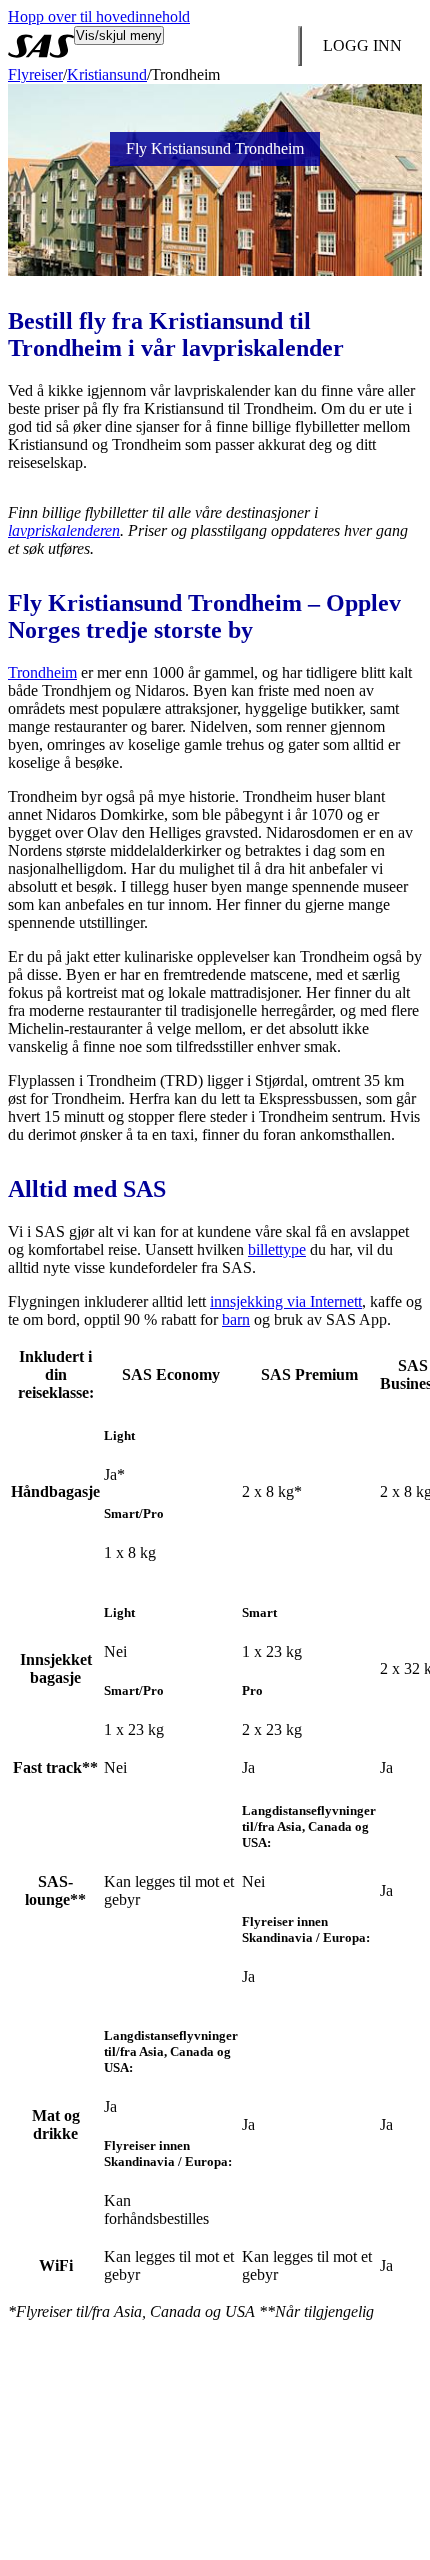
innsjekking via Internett (286, 1301)
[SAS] (41, 46)
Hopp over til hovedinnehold (99, 16)
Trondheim (42, 672)
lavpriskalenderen (64, 530)
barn (236, 1319)
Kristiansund (107, 74)
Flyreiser (35, 74)
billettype (277, 1249)
